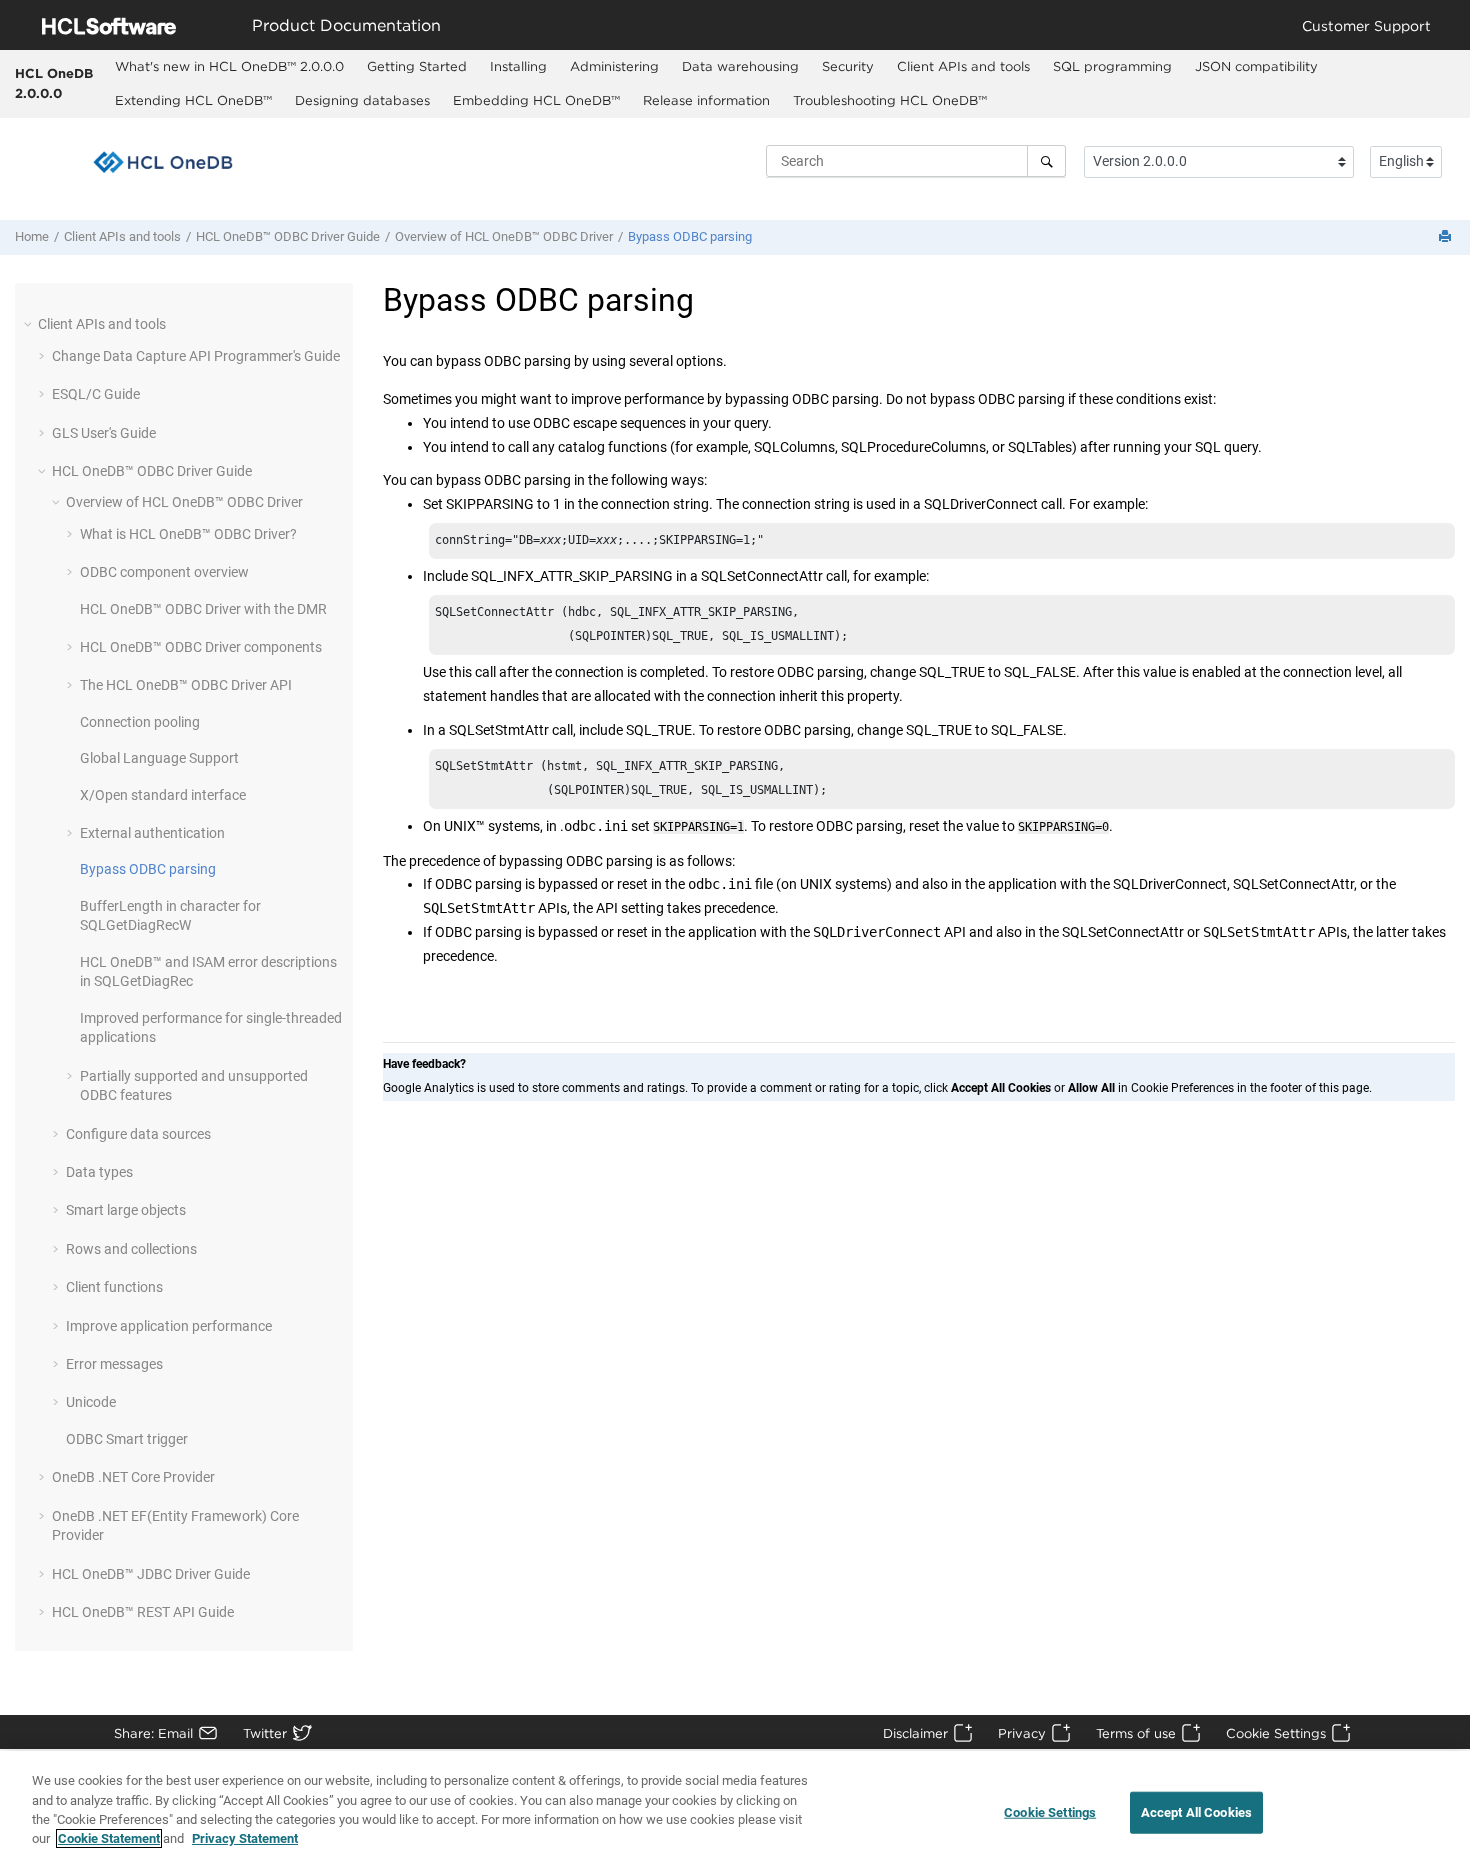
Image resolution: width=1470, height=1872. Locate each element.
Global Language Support (159, 758)
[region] (735, 1811)
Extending (193, 100)
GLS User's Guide (104, 433)
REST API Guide (143, 1612)
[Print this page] (1447, 237)
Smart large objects (126, 1210)
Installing (518, 66)
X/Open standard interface (163, 795)
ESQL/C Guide (96, 394)
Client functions (114, 1287)
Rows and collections (131, 1249)
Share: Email (153, 1733)
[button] (30, 324)
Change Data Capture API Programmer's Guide (196, 356)
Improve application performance (169, 1326)
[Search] (1046, 161)
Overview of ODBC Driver (504, 236)
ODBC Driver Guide (288, 236)
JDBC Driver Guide (151, 1574)
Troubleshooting (890, 100)
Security (848, 66)
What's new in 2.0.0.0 (229, 66)
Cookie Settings (1276, 1733)
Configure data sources (138, 1134)
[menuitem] (230, 67)
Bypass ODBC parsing (690, 236)
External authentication (152, 833)
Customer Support (1366, 25)
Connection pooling (140, 722)
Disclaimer (915, 1733)
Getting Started (417, 66)
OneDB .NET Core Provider (133, 1477)
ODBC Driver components (201, 647)
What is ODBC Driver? (188, 534)
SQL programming (1112, 66)
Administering (614, 66)
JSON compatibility (1256, 66)
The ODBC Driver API (186, 685)
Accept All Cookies (1196, 1812)
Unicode (91, 1402)
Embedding (536, 100)
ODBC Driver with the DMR (203, 609)
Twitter (265, 1733)
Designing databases (362, 100)
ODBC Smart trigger (127, 1439)
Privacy (1022, 1733)
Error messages (114, 1364)
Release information (706, 100)
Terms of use (1136, 1733)
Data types (99, 1172)
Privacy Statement (245, 1838)
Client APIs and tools (963, 66)
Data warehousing (740, 66)
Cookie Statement (109, 1838)
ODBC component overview (164, 572)
